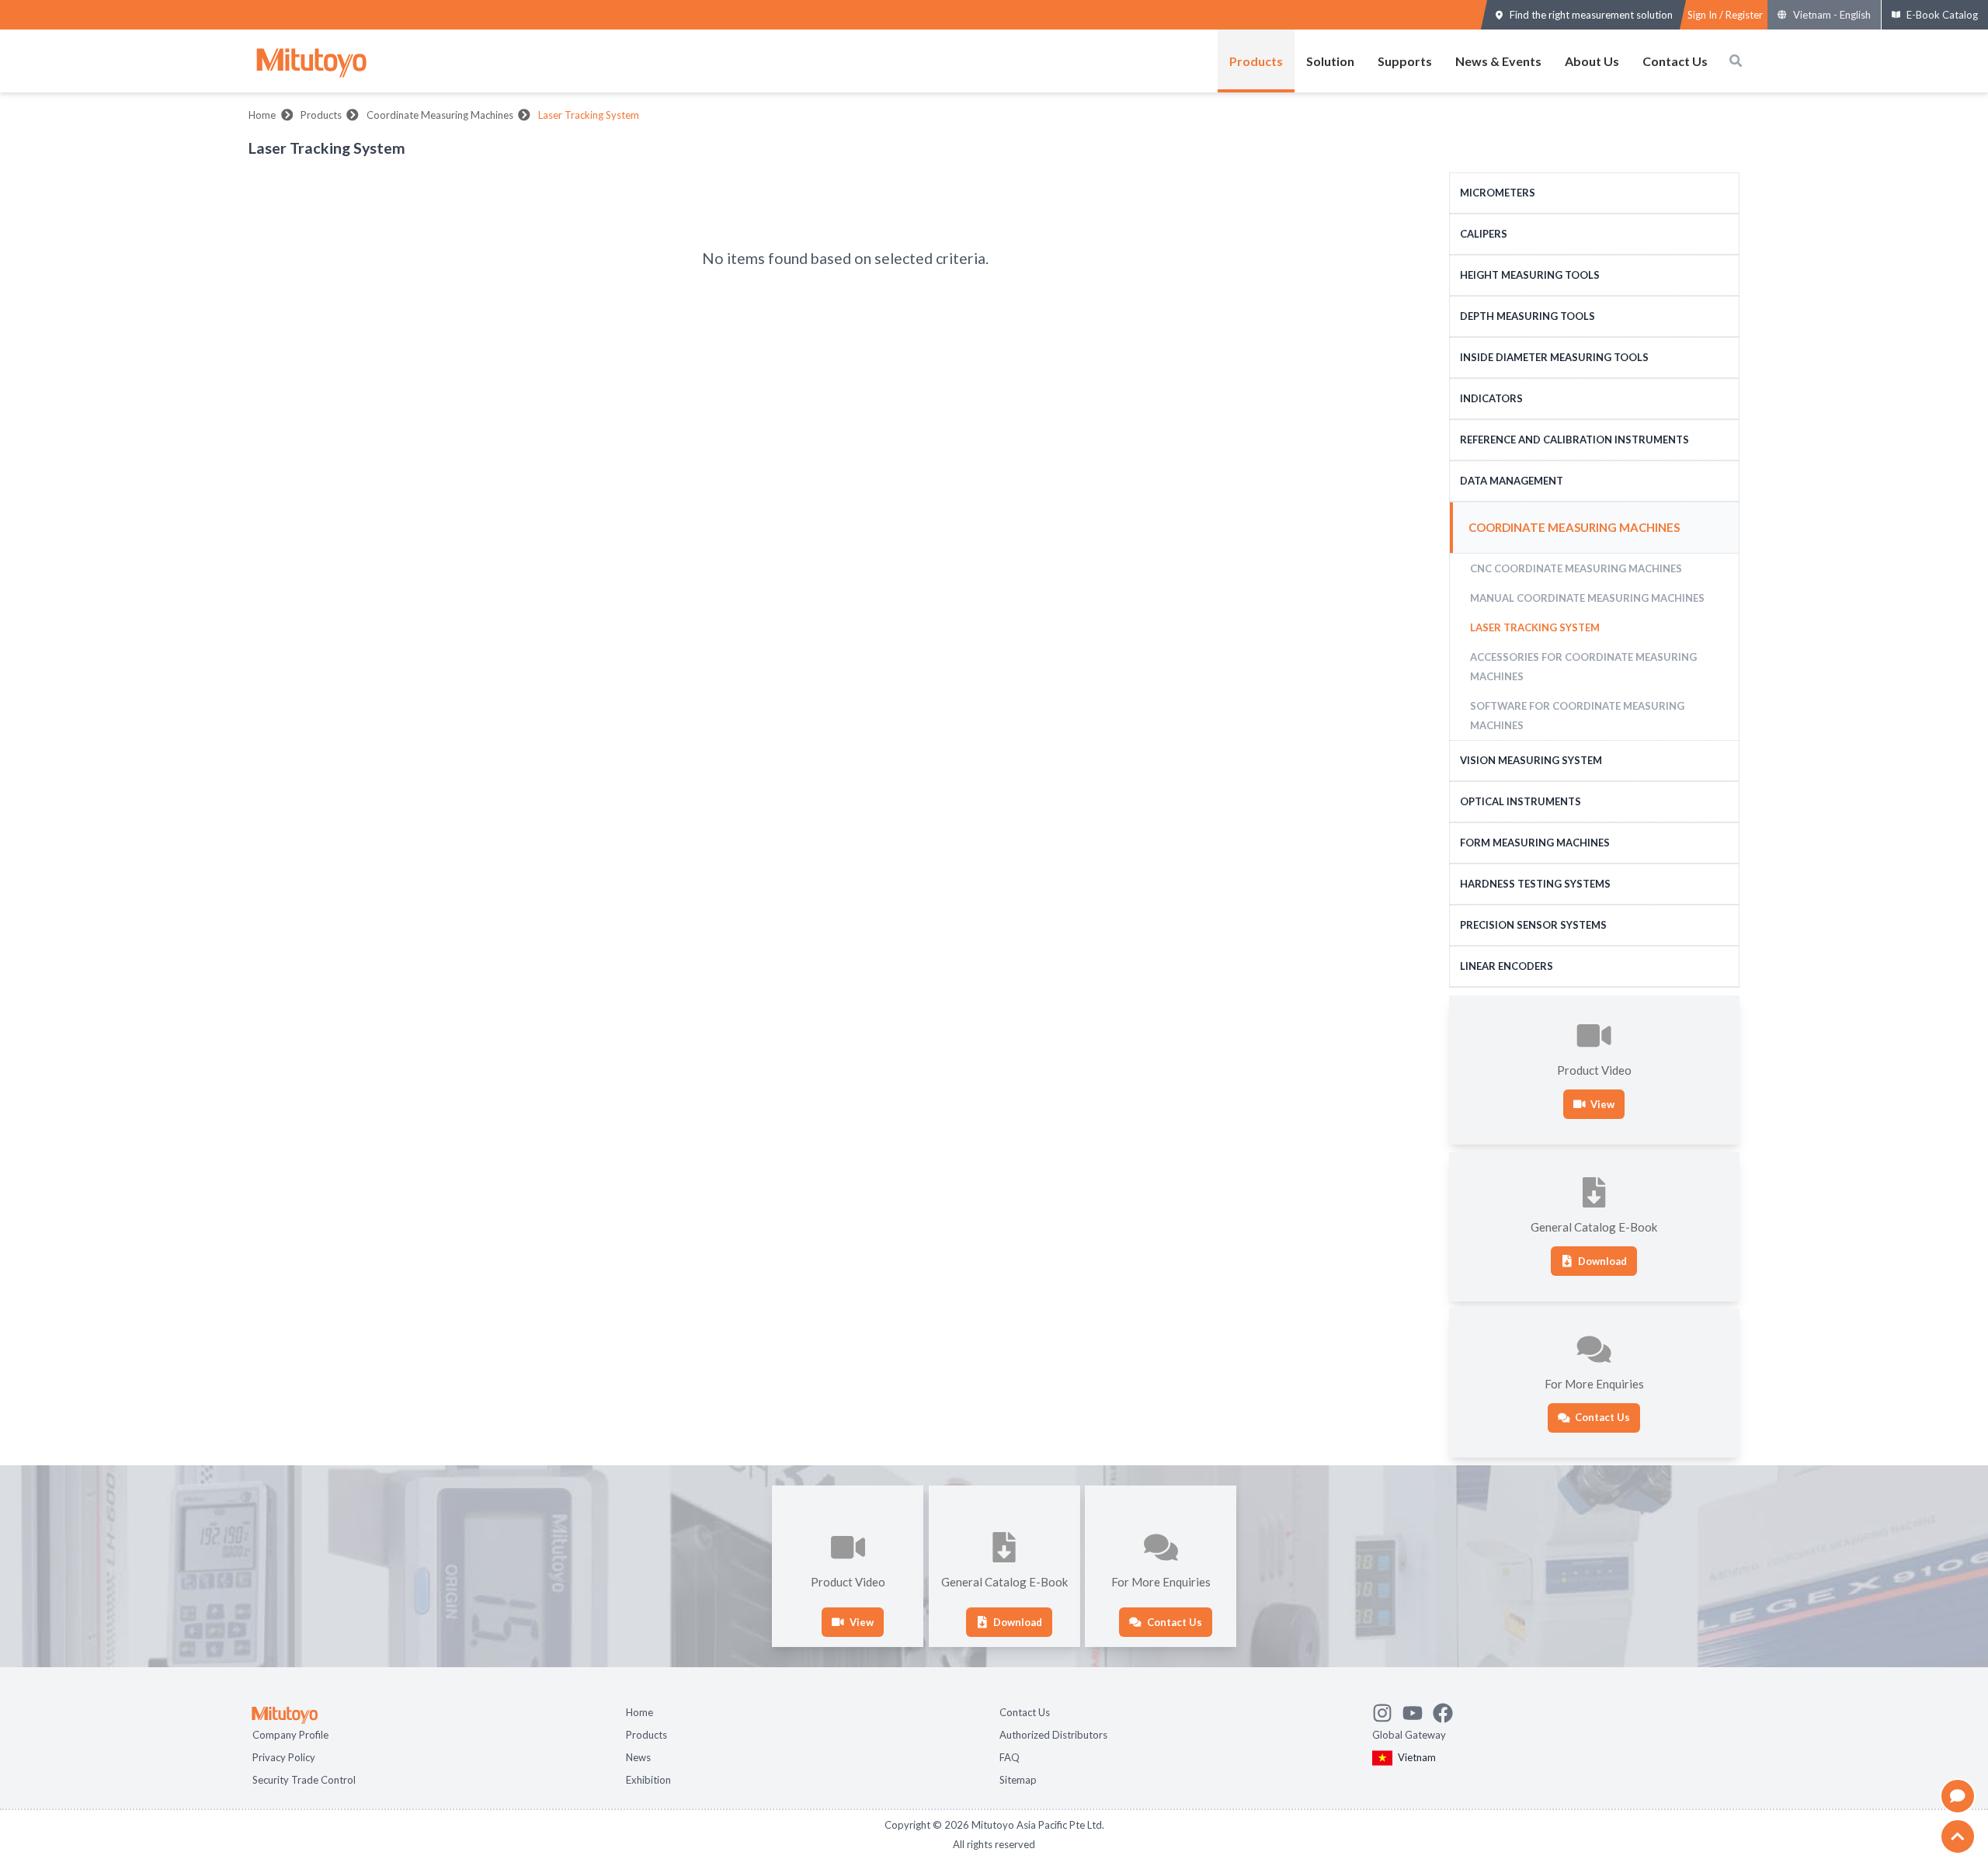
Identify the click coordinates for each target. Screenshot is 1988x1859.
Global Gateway (1409, 1733)
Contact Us (1675, 61)
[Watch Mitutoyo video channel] (1418, 1709)
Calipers (1484, 234)
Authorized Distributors (1053, 1733)
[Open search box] (1736, 61)
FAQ (1010, 1756)
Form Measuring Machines (1535, 843)
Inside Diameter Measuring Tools (1554, 357)
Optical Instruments (1521, 801)
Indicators (1491, 398)
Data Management (1512, 481)
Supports (1405, 61)
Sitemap (1018, 1778)
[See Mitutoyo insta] (1387, 1709)
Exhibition (648, 1778)
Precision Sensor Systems (1533, 925)
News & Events (1498, 61)
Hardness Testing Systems (1535, 884)
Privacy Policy (284, 1756)
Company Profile (290, 1733)
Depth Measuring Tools (1527, 316)
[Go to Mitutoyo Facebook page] (1448, 1709)
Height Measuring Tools (1530, 275)
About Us (1592, 61)
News (638, 1756)
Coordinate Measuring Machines (440, 115)
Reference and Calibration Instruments (1574, 440)
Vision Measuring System (1531, 760)
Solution (1330, 61)
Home (262, 115)
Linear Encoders (1507, 966)
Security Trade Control (304, 1778)
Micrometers (1498, 193)
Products (1256, 61)
